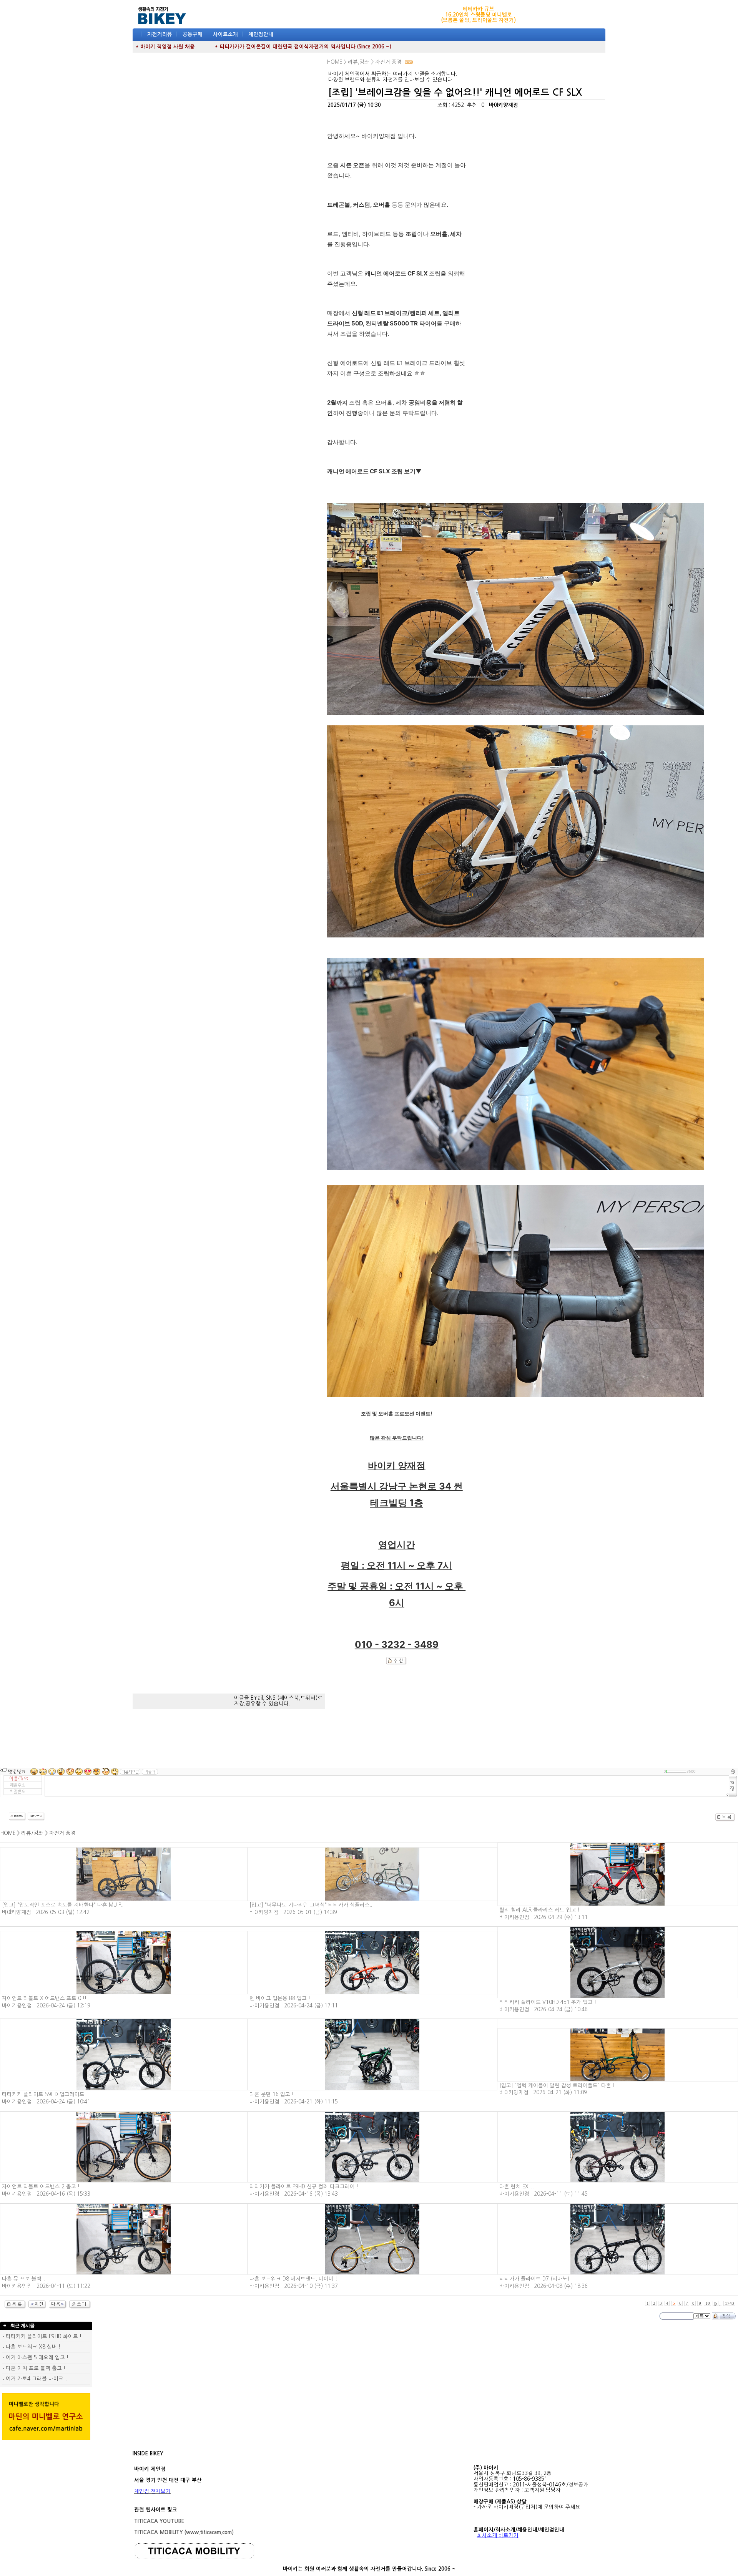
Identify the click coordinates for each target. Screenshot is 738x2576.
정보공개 (578, 2485)
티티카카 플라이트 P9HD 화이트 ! (43, 2336)
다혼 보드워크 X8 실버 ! (32, 2347)
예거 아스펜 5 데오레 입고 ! (36, 2358)
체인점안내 (261, 34)
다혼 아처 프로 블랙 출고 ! (35, 2368)
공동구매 (193, 34)
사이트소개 (225, 34)
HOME (8, 1833)
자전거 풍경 (62, 1833)
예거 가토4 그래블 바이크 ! (36, 2379)
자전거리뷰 (160, 34)
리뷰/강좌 (32, 1833)
